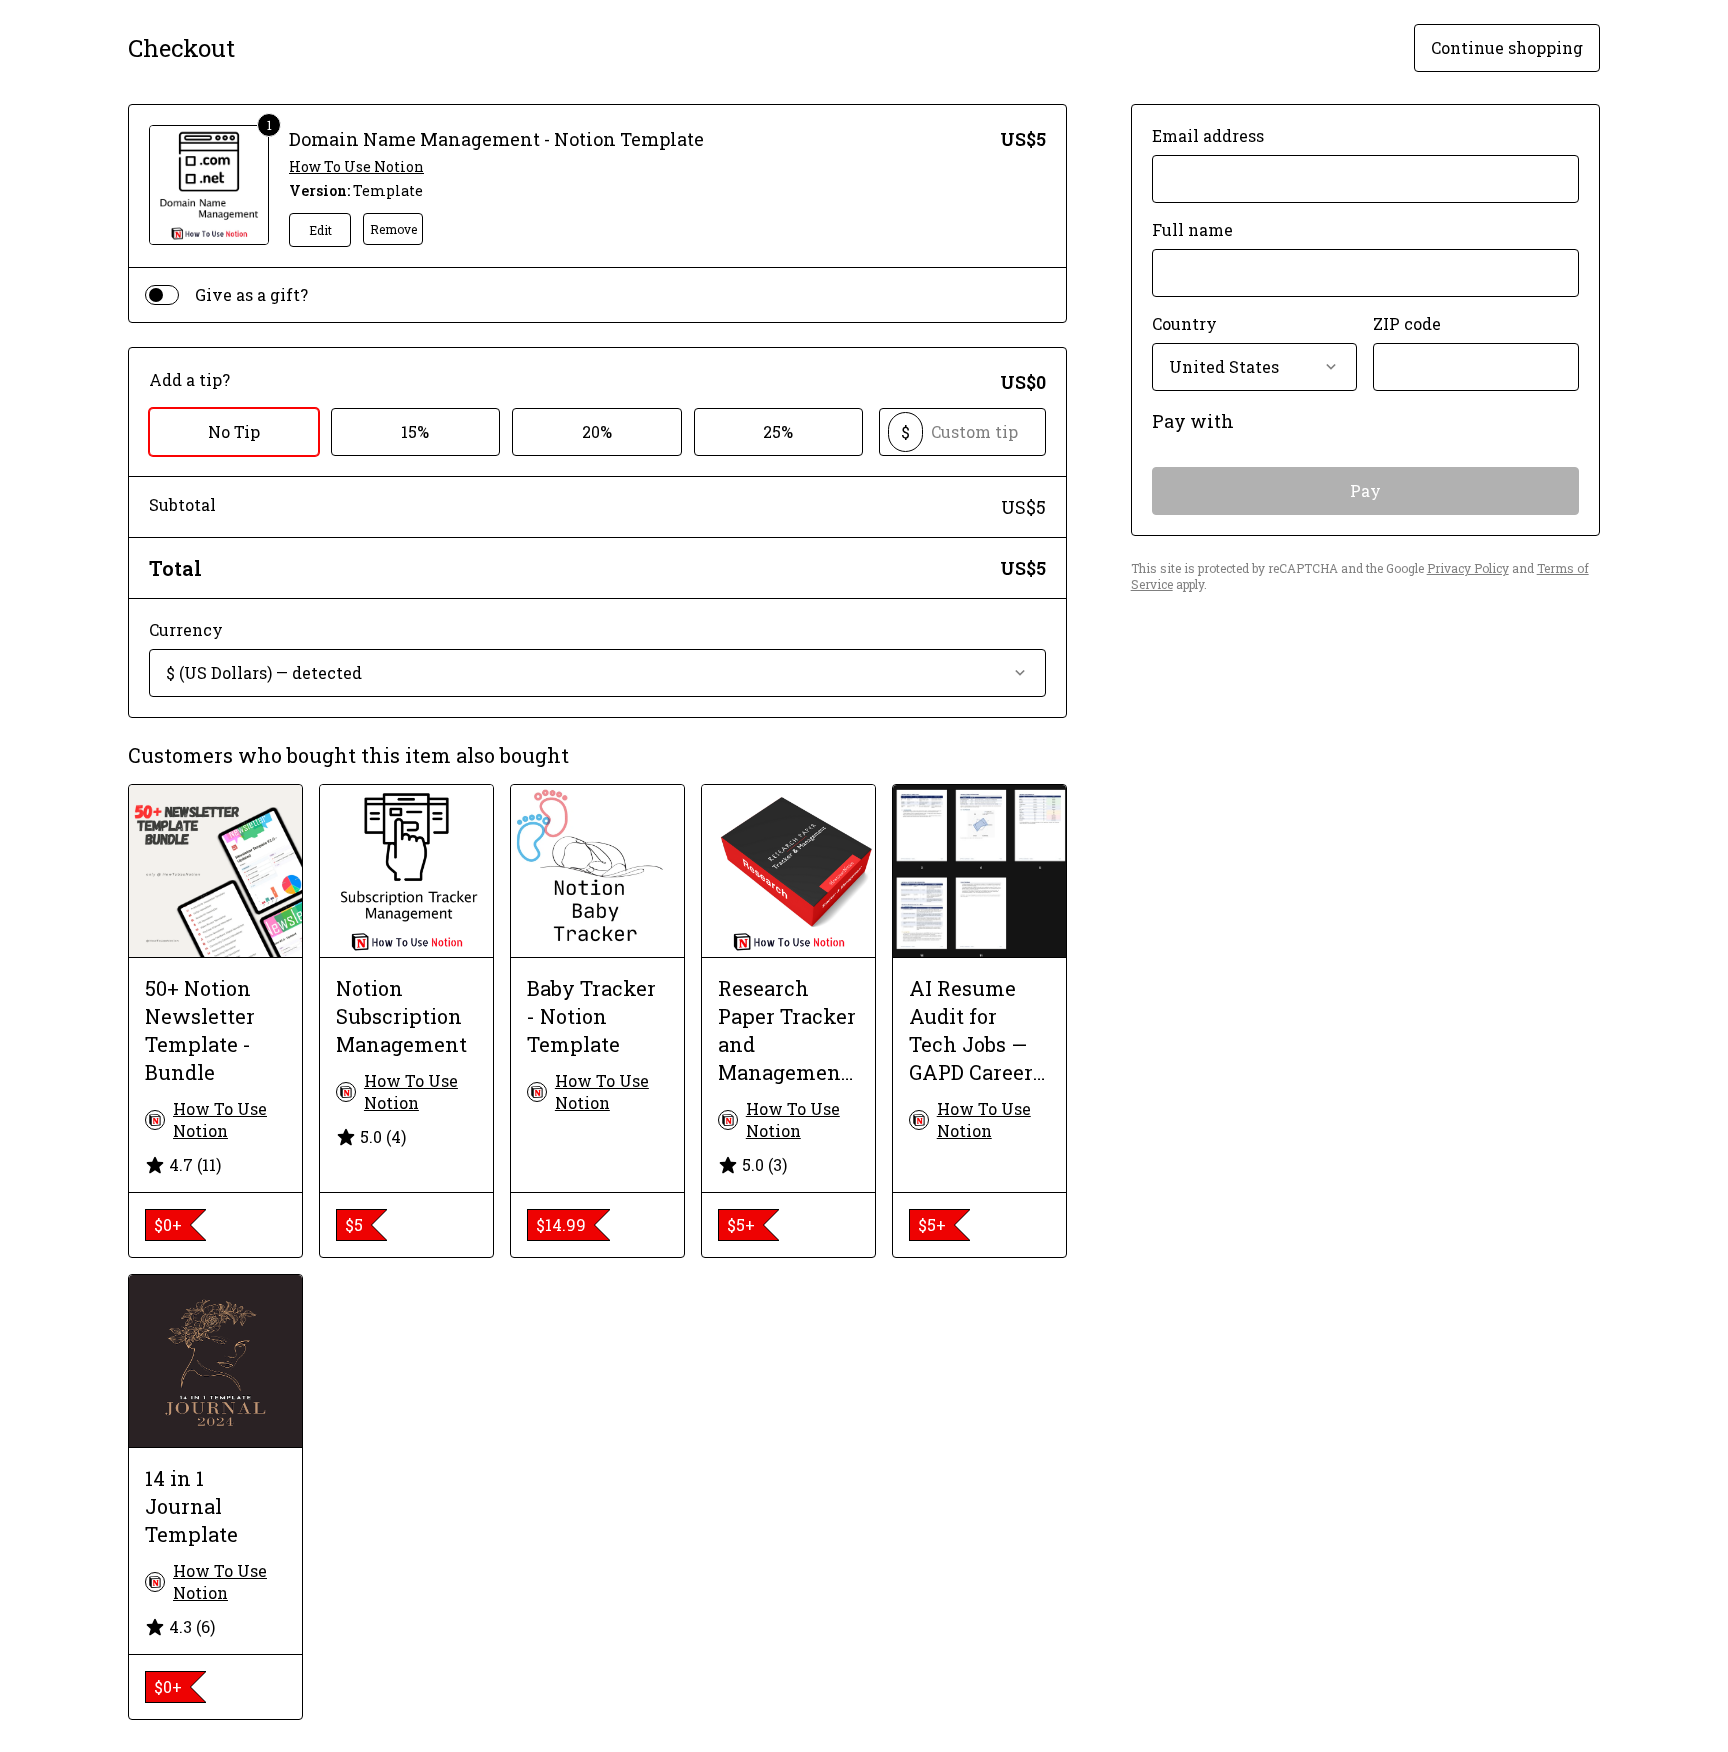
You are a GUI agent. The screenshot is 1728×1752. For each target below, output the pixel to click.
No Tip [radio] (234, 431)
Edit (320, 230)
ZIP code (1407, 323)
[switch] (162, 295)
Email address (1208, 135)
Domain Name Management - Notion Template (496, 139)
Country (1184, 323)
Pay (1365, 490)
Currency (186, 629)
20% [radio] (597, 431)
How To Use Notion (356, 166)
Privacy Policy (1468, 568)
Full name (1192, 229)
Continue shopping (1507, 47)
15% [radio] (415, 431)
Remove (393, 229)
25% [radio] (778, 431)
